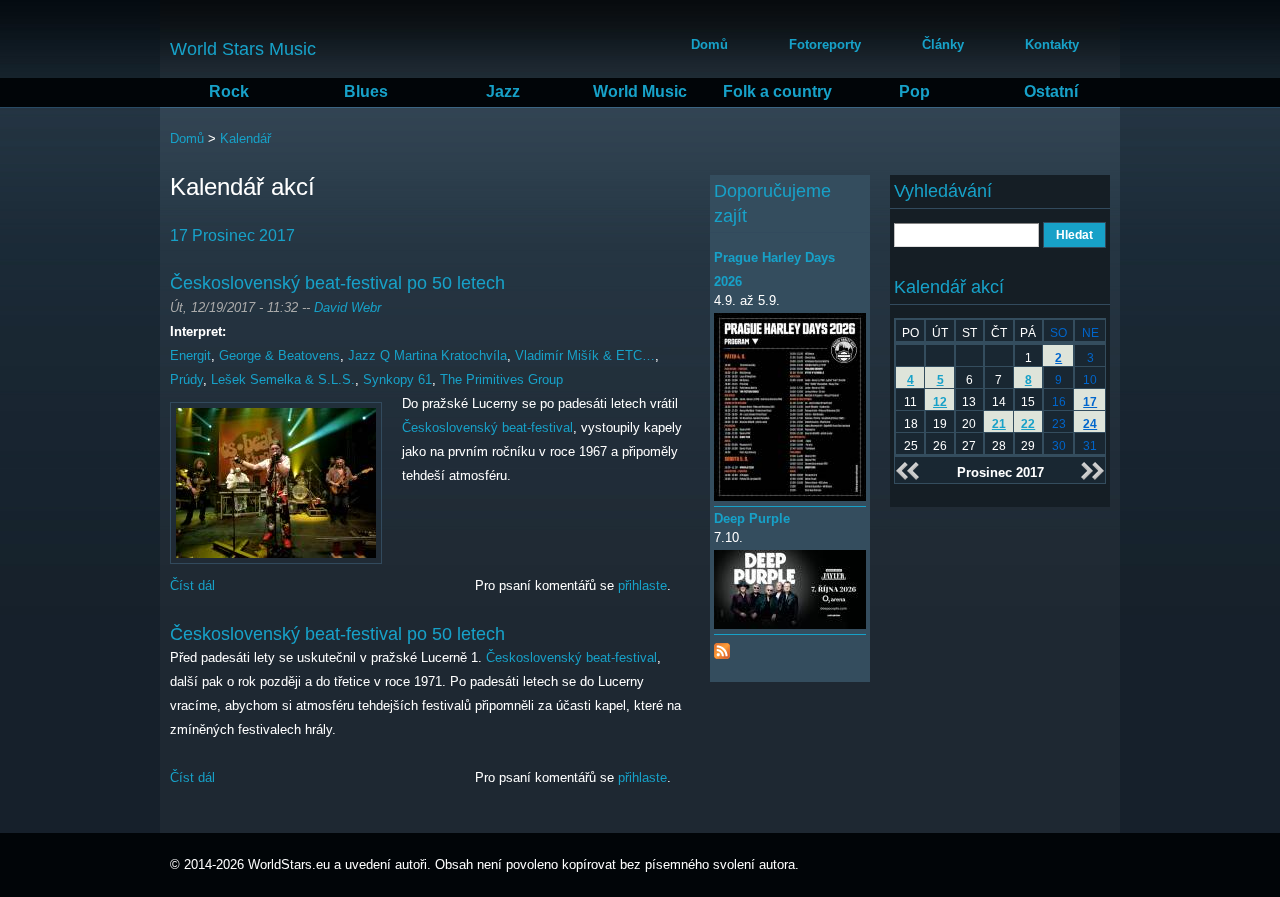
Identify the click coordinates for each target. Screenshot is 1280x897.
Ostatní (1051, 91)
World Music (640, 91)
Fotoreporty (825, 44)
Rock (229, 91)
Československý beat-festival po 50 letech (337, 283)
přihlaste (642, 585)
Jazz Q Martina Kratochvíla (427, 355)
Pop (914, 91)
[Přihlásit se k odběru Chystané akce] (722, 646)
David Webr (347, 307)
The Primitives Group (501, 379)
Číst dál (192, 585)
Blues (366, 91)
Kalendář (245, 138)
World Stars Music (243, 49)
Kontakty (1052, 44)
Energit (190, 355)
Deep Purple (752, 518)
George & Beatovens (279, 355)
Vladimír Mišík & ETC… (585, 355)
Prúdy (186, 379)
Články (943, 44)
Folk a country (777, 91)
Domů (709, 44)
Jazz (503, 91)
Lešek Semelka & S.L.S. (283, 379)
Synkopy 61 (397, 379)
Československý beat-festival (487, 427)
